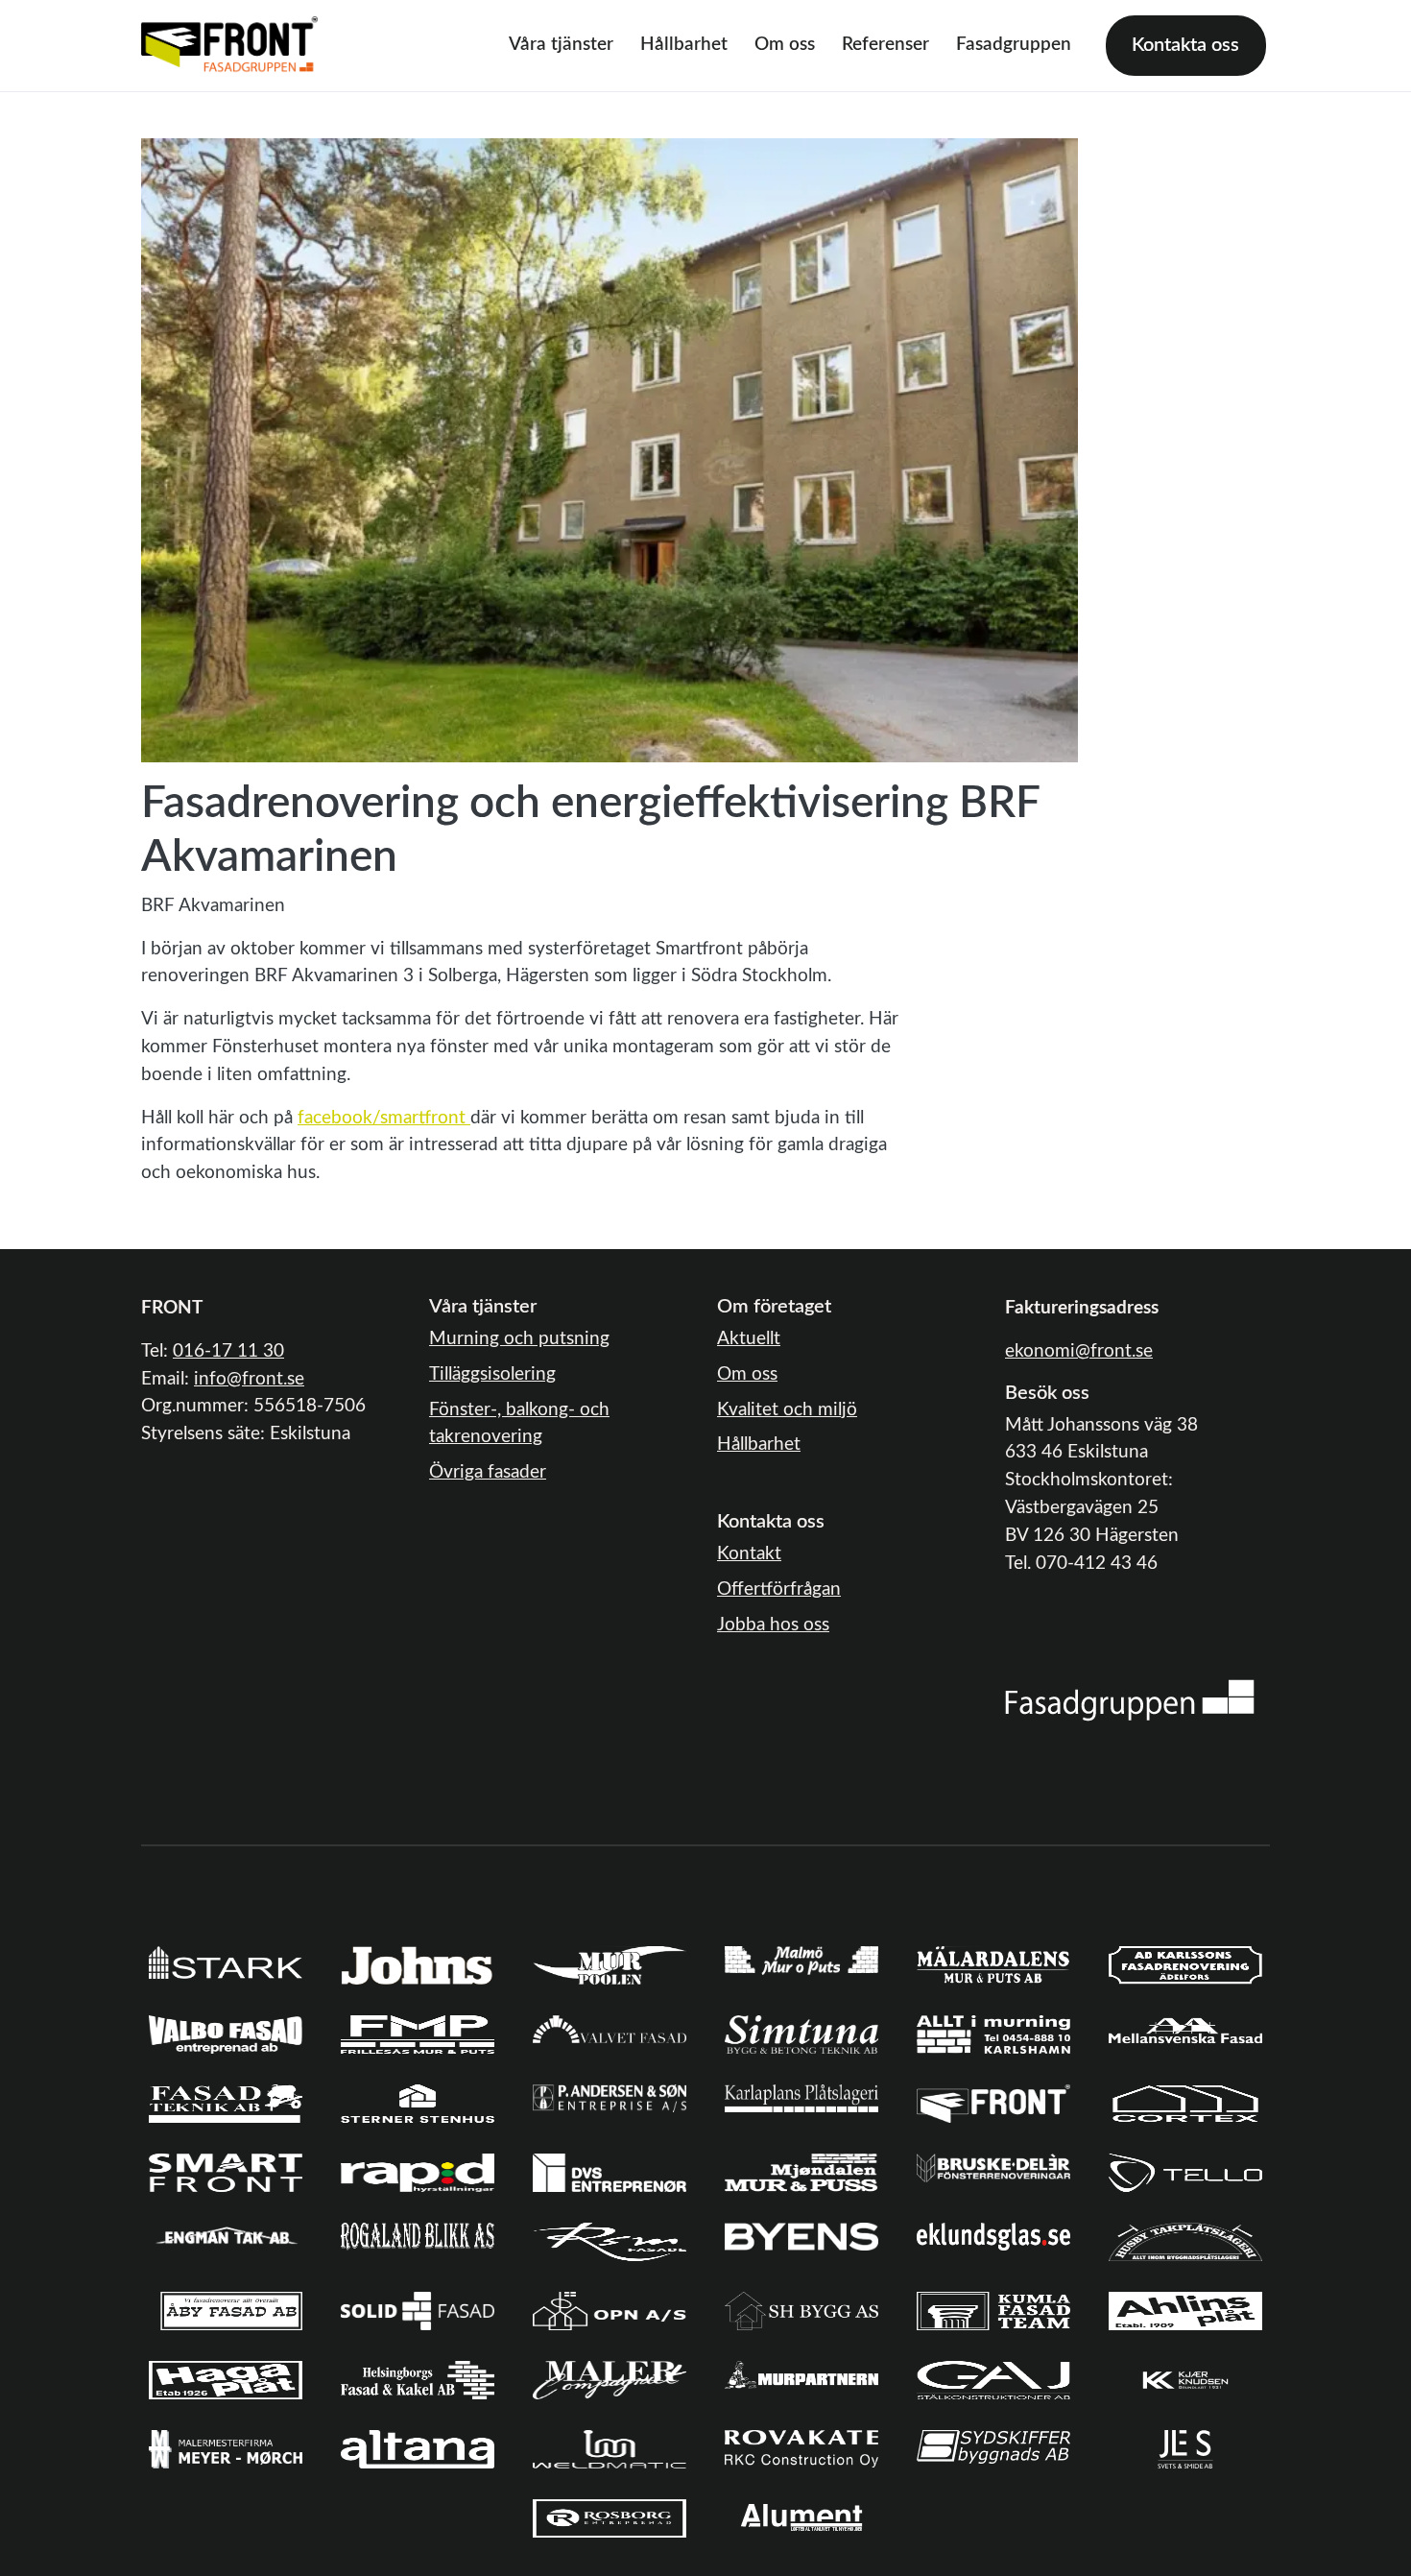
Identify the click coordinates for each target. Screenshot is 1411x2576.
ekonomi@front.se (1079, 1351)
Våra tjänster (561, 45)
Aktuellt (749, 1339)
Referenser (885, 45)
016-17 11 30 (228, 1351)
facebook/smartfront (382, 1118)
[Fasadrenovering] (1130, 1700)
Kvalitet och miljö (787, 1410)
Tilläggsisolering (492, 1374)
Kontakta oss (1185, 45)
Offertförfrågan (779, 1589)
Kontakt (749, 1554)
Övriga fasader (488, 1472)
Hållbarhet (684, 45)
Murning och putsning (519, 1339)
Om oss (785, 45)
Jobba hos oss (773, 1625)
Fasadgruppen (1014, 45)
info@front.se (249, 1379)
